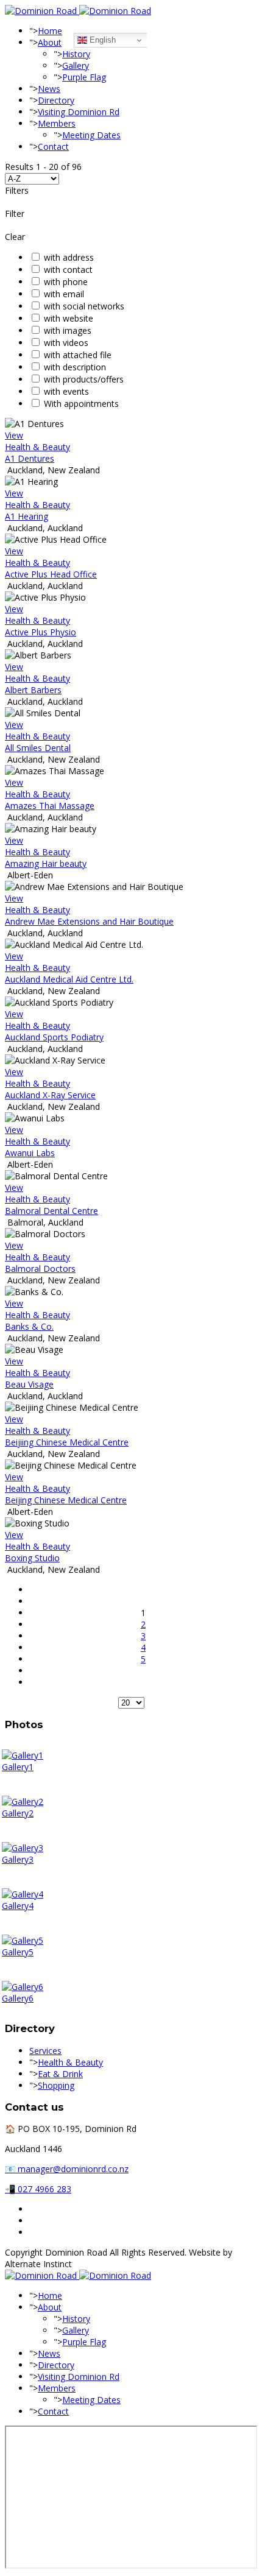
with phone (66, 282)
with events (66, 391)
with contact (68, 270)
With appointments (81, 404)
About (50, 42)
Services (45, 2051)
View (14, 435)
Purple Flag (84, 77)
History (76, 54)
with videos (66, 343)
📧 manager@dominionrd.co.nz (67, 2169)
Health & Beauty (37, 447)
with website (69, 318)
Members (57, 123)
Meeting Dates (91, 135)
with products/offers (84, 379)
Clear (15, 237)
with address (69, 257)
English (101, 40)
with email (64, 294)
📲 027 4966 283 (38, 2189)
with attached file (78, 355)
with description (75, 367)
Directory (56, 100)
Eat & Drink (60, 2074)
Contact (53, 146)
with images (68, 330)
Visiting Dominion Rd (79, 112)
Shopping (56, 2085)
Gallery (76, 65)
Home (50, 31)
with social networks (84, 306)
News (49, 89)
